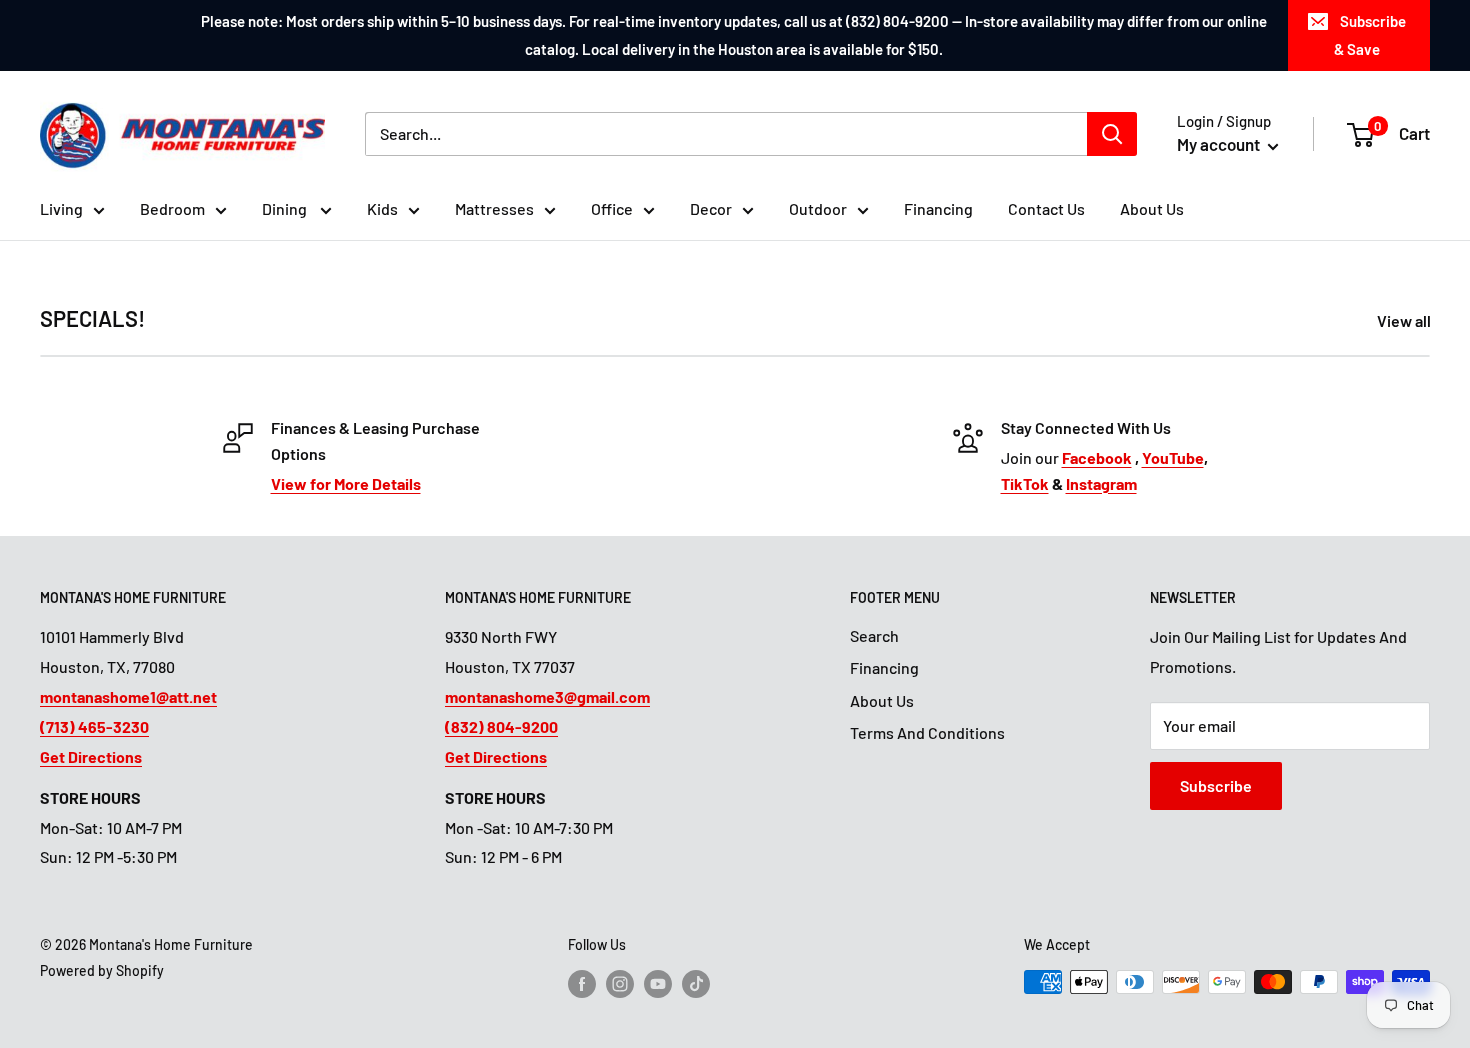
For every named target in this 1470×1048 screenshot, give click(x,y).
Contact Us (1046, 208)
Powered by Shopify (102, 970)
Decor (711, 208)
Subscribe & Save (1370, 35)
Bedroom (172, 208)
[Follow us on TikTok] (696, 984)
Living (61, 208)
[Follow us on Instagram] (620, 984)
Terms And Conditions (927, 732)
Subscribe (1216, 785)
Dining (286, 208)
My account (1220, 144)
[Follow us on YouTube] (658, 984)
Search (874, 635)
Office (612, 208)
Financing (938, 208)
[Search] (1112, 134)
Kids (382, 208)
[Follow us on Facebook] (582, 984)
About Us (1152, 208)
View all (1405, 320)
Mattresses (494, 208)
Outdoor (818, 208)
